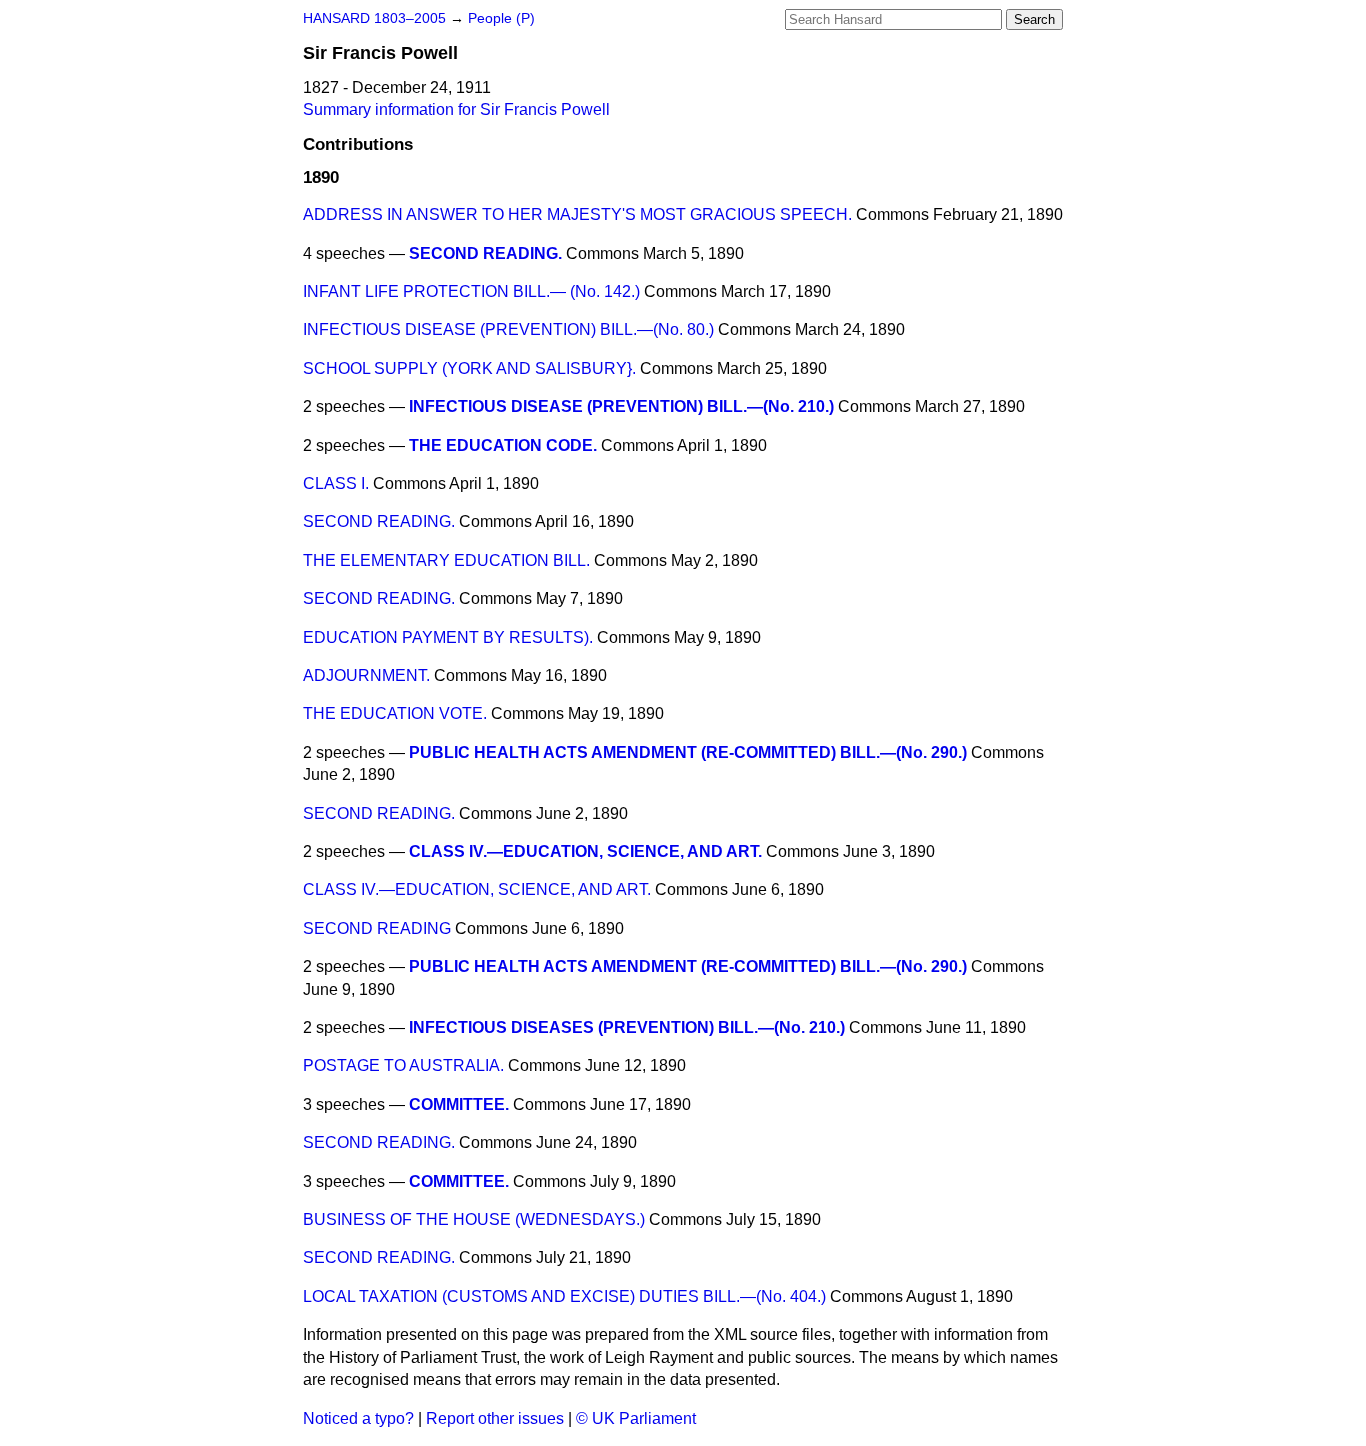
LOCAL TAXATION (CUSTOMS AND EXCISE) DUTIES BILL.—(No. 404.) (564, 1296)
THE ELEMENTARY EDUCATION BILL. (446, 560)
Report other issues (495, 1418)
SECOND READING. (485, 253)
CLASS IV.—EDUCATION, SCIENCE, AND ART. (585, 851)
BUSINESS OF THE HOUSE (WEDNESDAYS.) (474, 1219)
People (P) (501, 18)
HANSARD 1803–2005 (374, 18)
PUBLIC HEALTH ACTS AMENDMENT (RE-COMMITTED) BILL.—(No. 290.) (688, 752)
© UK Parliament (636, 1418)
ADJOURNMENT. (366, 675)
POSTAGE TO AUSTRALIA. (403, 1065)
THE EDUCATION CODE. (503, 445)
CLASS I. (336, 483)
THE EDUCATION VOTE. (395, 713)
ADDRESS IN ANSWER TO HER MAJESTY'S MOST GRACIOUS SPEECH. (577, 214)
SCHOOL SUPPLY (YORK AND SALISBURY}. (469, 368)
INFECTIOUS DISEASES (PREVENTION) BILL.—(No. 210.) (627, 1027)
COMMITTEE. (459, 1104)
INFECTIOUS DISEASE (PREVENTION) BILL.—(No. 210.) (621, 406)
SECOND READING (377, 928)
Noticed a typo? (358, 1418)
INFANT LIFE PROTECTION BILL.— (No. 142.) (471, 291)
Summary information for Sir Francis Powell (456, 109)
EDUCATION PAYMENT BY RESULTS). (448, 637)
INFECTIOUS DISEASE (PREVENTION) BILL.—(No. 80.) (508, 329)
